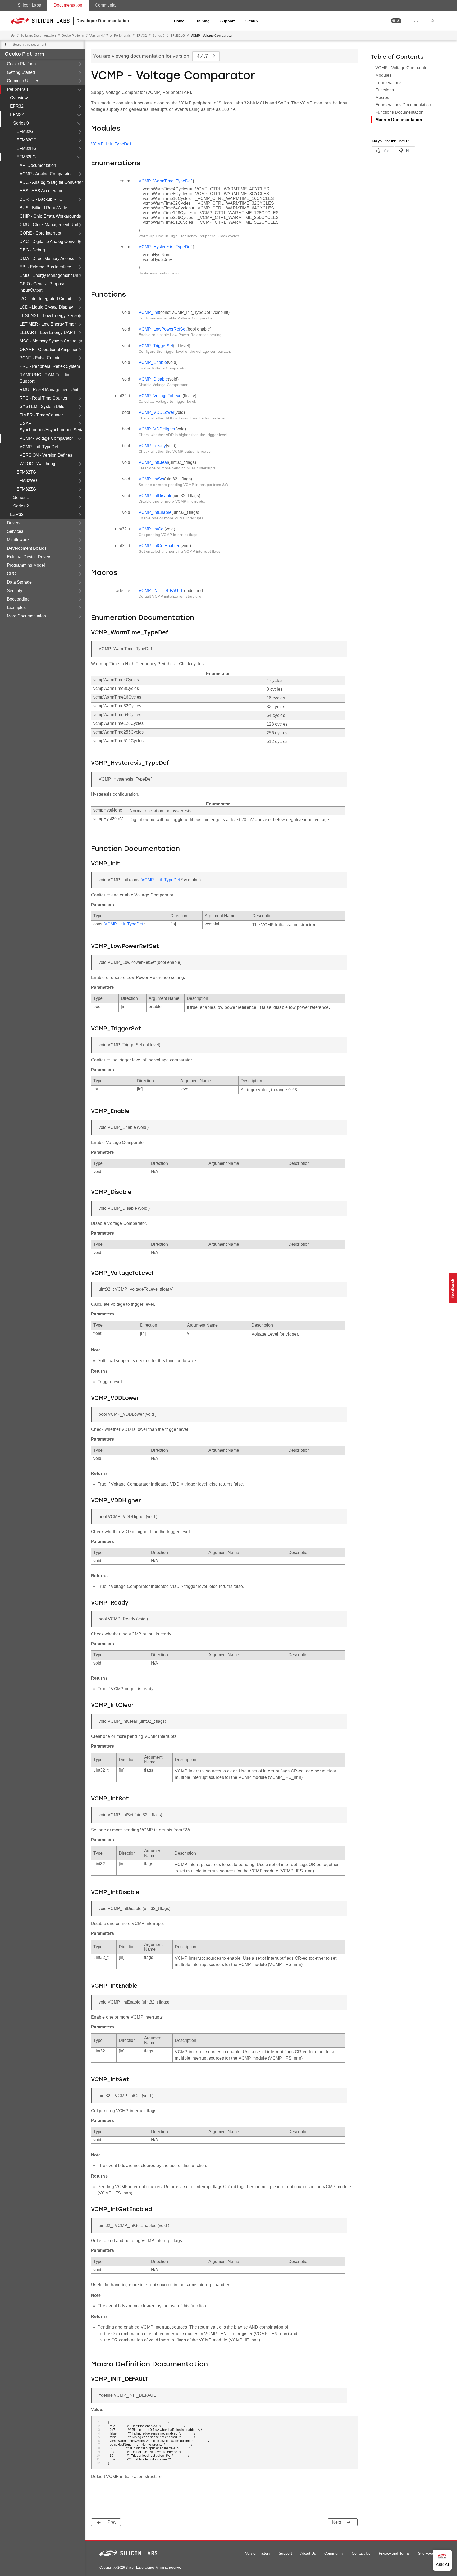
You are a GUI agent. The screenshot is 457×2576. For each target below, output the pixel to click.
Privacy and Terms (394, 2553)
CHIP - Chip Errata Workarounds (50, 216)
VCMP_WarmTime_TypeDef (165, 181)
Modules (383, 75)
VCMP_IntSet (151, 479)
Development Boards (27, 548)
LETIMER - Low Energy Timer (48, 324)
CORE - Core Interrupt (40, 233)
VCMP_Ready (152, 446)
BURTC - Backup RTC (41, 199)
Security (15, 591)
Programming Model (26, 565)
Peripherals (18, 89)
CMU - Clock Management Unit (49, 225)
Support (228, 21)
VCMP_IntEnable (155, 512)
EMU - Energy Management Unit (50, 275)
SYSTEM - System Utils (42, 407)
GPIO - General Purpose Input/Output (42, 287)
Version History (258, 2553)
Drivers (14, 523)
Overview (19, 98)
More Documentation (26, 616)
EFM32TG (26, 472)
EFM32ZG (26, 489)
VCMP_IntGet (152, 529)
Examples (16, 608)
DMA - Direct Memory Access (47, 258)
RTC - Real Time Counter (44, 398)
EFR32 (17, 106)
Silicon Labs (29, 5)
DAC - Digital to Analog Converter (51, 242)
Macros (382, 97)
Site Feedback (430, 2553)
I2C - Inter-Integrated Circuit (45, 299)
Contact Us (361, 2553)
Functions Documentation (399, 112)
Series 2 (21, 506)
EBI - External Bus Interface (45, 267)
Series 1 (21, 498)
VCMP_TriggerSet (156, 346)
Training (202, 21)
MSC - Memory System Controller (51, 341)
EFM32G (25, 132)
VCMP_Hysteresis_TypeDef (165, 247)
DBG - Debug (32, 250)
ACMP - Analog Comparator (46, 174)
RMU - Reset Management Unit (49, 390)
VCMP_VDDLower (156, 412)
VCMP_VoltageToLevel (161, 396)
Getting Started (21, 72)
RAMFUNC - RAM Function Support (46, 378)
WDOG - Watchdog (37, 464)
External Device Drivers (29, 557)
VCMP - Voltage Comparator (46, 438)
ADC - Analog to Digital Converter (51, 182)
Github (252, 21)
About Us (308, 2553)
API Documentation (38, 165)
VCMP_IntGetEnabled (159, 546)
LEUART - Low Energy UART (48, 333)
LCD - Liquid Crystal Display (46, 307)
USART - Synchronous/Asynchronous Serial (52, 427)
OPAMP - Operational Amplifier (49, 349)
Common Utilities (23, 81)
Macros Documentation (399, 120)
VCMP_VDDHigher (157, 429)
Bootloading (18, 599)
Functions (385, 90)
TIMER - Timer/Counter (41, 415)
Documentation (68, 5)
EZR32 (17, 514)
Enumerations (388, 83)
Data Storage (19, 582)
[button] (396, 21)
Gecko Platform (24, 54)
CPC (12, 574)
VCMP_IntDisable (156, 496)
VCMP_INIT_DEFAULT (161, 591)
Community (106, 5)
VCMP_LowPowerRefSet (163, 329)
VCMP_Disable (153, 379)
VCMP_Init (149, 312)
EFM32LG (26, 157)
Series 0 (21, 123)
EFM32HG (26, 148)
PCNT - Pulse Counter (41, 358)
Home (179, 21)
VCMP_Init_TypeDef (39, 447)
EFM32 (17, 115)
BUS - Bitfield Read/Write (43, 208)
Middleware (18, 540)
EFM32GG (26, 140)
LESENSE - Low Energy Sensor (50, 316)
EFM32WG (27, 481)
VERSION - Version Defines (46, 455)
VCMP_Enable (153, 362)
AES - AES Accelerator (41, 191)
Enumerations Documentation (403, 105)
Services (15, 531)
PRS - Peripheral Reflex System (50, 366)
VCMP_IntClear (153, 462)
